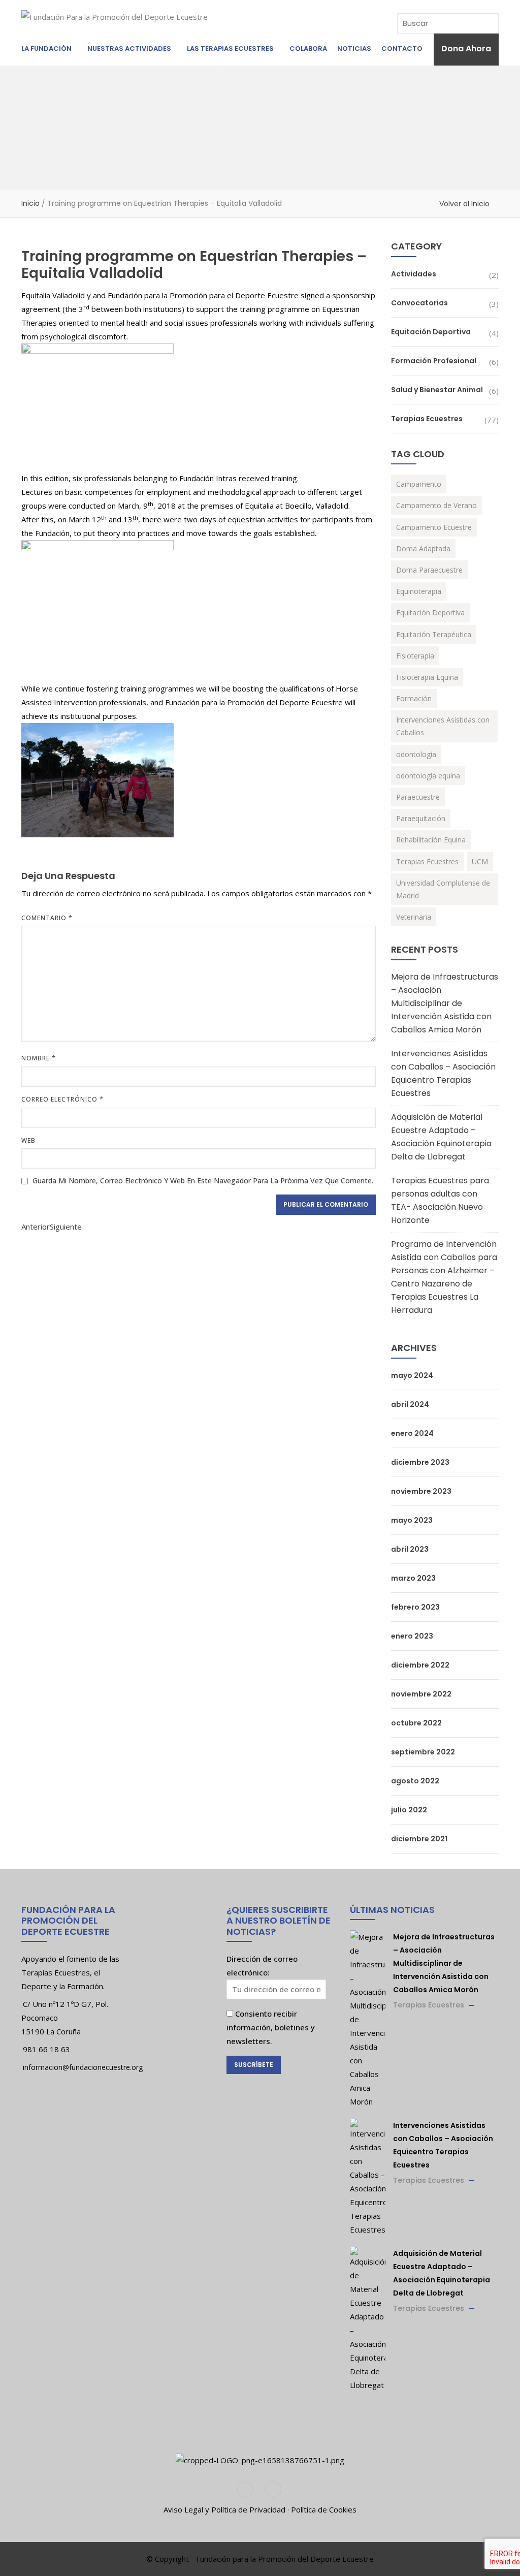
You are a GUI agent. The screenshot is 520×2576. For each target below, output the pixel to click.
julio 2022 (409, 1810)
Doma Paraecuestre (429, 570)
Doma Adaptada (423, 548)
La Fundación (46, 49)
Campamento (419, 484)
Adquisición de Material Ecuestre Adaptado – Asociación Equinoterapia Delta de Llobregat (441, 1137)
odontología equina (428, 776)
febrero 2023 (415, 1607)
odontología (416, 754)
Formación (414, 698)
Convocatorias (419, 303)
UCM (480, 861)
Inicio (30, 203)
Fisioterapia (415, 656)
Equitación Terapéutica (434, 634)
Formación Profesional (434, 361)
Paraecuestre (418, 797)
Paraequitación (421, 818)
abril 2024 (410, 1404)
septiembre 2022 (423, 1752)
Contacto (402, 49)
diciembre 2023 (420, 1462)
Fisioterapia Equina (427, 677)
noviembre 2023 (421, 1491)
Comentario (47, 918)
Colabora (308, 49)
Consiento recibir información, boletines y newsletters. (271, 2027)
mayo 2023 (412, 1520)
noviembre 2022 (421, 1694)
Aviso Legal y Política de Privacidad (224, 2509)
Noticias (354, 49)
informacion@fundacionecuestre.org (83, 2067)
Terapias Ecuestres (427, 419)
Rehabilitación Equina (431, 840)
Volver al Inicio (464, 204)
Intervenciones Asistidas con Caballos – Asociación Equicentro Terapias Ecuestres (443, 1073)
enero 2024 (412, 1433)
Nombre (39, 1058)
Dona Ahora (466, 49)
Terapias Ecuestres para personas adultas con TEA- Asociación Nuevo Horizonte (440, 1200)
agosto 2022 (415, 1781)
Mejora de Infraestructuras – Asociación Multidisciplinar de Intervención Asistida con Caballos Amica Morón (445, 1003)
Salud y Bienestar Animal (437, 390)
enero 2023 (412, 1636)
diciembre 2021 (419, 1839)
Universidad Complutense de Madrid (443, 889)
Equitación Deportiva (431, 332)
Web (28, 1140)
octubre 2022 (416, 1723)
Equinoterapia (419, 591)
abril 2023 (410, 1549)
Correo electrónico (62, 1099)
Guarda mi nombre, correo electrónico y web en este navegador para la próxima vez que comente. (203, 1181)
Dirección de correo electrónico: (262, 1966)
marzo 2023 (413, 1578)
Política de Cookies (324, 2509)
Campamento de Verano (436, 505)
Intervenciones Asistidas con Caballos (443, 726)
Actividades (414, 274)
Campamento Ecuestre (434, 527)
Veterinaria (414, 917)
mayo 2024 (412, 1375)
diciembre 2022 (420, 1665)
